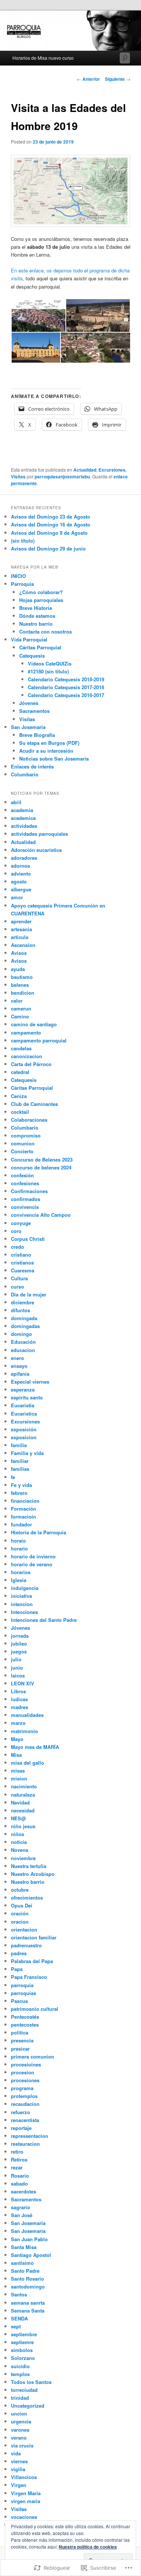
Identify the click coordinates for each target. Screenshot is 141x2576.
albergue (21, 889)
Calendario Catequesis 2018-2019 (66, 679)
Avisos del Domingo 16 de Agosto (51, 524)
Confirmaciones (29, 1191)
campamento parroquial (39, 1040)
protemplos (24, 2096)
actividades (24, 826)
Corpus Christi (28, 1239)
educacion (23, 1350)
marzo (18, 1723)
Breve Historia (36, 608)
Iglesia (19, 1580)
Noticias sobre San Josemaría (54, 759)
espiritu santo (27, 1397)
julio (16, 1659)
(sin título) (23, 541)
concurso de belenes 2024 (41, 1167)
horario (19, 1548)
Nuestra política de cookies (88, 2547)
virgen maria (26, 2501)
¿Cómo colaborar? (41, 592)
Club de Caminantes (34, 1104)
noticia (19, 1842)
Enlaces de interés (32, 766)
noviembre (23, 1858)
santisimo (22, 2263)
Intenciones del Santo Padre (44, 1620)
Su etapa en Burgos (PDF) (49, 743)
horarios (21, 1572)
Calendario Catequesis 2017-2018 (66, 687)
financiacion (25, 1501)
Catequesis (32, 656)
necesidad (23, 1810)
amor (17, 897)
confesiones (25, 1183)
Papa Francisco (29, 1977)
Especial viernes (30, 1382)
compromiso (26, 1135)
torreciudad (24, 2390)
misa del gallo (27, 1763)
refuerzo (20, 2112)
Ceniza (19, 1096)
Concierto (22, 1151)
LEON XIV (23, 1683)
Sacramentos (34, 711)
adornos (20, 866)
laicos (18, 1675)
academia (22, 810)
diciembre (23, 1302)
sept (16, 2326)
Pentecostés (25, 2017)
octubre (20, 1890)
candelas (21, 1048)
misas (18, 1771)
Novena (20, 1850)
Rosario (20, 2176)
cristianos (22, 1262)
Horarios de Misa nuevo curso (43, 58)
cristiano (21, 1255)
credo (17, 1247)
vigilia (18, 2469)
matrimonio (24, 1731)
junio (17, 1668)
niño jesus (23, 1826)
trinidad (20, 2398)
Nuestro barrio (36, 624)
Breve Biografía (37, 735)
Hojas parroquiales (41, 600)
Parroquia (22, 584)
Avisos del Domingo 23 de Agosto (51, 517)
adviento (21, 874)
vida (16, 2453)
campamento (26, 1032)
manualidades (27, 1715)
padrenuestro (26, 1945)
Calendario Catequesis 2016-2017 (66, 695)
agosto (19, 881)
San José (22, 2215)
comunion (23, 1143)
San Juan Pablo (29, 2239)
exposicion (24, 1437)
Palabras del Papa (32, 1961)
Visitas (18, 476)
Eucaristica (24, 1414)
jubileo (19, 1643)
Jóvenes (29, 703)
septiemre (22, 2342)
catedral (20, 1072)
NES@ (18, 1818)
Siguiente (118, 79)
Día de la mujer (29, 1294)
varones (20, 2430)
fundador (21, 1524)
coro (16, 1231)
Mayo (17, 1739)
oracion (20, 1922)
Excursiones (112, 470)
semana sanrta (28, 2303)
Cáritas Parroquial (40, 647)
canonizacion (27, 1056)
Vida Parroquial (29, 639)
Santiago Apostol (31, 2255)
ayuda (18, 969)
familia (19, 1445)
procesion (23, 2072)
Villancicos (24, 2477)
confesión (22, 1175)
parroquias (23, 1993)
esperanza (23, 1389)
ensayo (19, 1366)
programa (22, 2088)
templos (20, 2374)
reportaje (21, 2128)
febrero (19, 1493)
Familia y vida (27, 1453)
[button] (38, 315)
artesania (21, 929)
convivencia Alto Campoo (41, 1215)
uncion (19, 2413)
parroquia (22, 1985)
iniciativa (21, 1596)
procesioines (26, 2064)
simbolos (22, 2350)
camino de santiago (34, 1024)
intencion (22, 1604)
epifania (20, 1374)
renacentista (25, 2120)
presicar (20, 2049)
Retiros (19, 2159)
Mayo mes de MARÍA (35, 1747)
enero (17, 1358)
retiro (17, 2152)
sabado (19, 2183)
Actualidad (85, 470)
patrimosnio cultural (35, 2009)
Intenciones (24, 1612)
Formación (23, 1509)
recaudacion (25, 2104)
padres (19, 1953)
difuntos (20, 1310)
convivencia (25, 1207)
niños (17, 1834)
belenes (20, 985)
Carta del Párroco (31, 1064)
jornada (20, 1636)
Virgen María (26, 2493)
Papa (17, 1969)
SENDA (19, 2318)
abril (16, 802)
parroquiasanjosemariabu (62, 476)
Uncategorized (28, 2406)
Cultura (19, 1278)
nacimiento (24, 1786)
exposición (24, 1429)
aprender (21, 921)
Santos (19, 2294)
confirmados (26, 1199)
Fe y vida (21, 1485)
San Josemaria (28, 2231)
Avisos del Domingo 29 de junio (48, 548)
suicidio (20, 2366)
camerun (21, 1008)
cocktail (20, 1112)
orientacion (24, 1929)
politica (20, 2032)
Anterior (88, 79)
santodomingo (28, 2286)
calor (17, 1001)
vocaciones (24, 2517)
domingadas (25, 1326)
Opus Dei (22, 1905)
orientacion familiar (34, 1937)
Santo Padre (25, 2271)
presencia (22, 2040)
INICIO (18, 576)
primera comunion (33, 2056)
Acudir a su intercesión (46, 751)
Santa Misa (24, 2247)
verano (19, 2438)
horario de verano (32, 1564)
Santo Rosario (27, 2279)
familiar (20, 1461)
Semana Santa (28, 2311)
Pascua (19, 2001)
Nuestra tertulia (29, 1866)
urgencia (21, 2421)
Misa (16, 1755)
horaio (18, 1541)
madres (20, 1707)
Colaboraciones (29, 1120)
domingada (24, 1318)
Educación (23, 1342)
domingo (21, 1334)
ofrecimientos (27, 1898)
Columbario (25, 774)
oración (20, 1913)
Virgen (19, 2485)
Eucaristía (23, 1405)
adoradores (24, 858)
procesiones (25, 2080)
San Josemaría (28, 727)
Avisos (19, 953)
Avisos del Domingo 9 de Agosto (49, 533)
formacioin (23, 1516)
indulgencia (25, 1588)
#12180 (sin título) (48, 671)
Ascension (23, 945)
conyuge (21, 1223)
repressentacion (30, 2136)
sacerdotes (23, 2191)
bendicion (23, 993)
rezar (17, 2167)
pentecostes (25, 2025)
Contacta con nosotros (45, 632)
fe (13, 1477)
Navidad (20, 1802)
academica (23, 818)
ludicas (19, 1699)
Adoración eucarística (36, 850)
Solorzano (23, 2358)
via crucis (22, 2445)
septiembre (24, 2334)
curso (17, 1286)
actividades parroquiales (39, 834)
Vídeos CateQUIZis (50, 663)
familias (20, 1469)
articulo (20, 937)
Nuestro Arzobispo (33, 1874)
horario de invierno (33, 1556)
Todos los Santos (31, 2382)
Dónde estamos (37, 616)
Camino (20, 1016)
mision (19, 1778)
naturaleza (23, 1795)
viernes (19, 2461)
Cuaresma (23, 1270)
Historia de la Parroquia (39, 1532)
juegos (19, 1651)
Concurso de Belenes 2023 (42, 1159)
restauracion (25, 2144)
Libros (18, 1691)
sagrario (20, 2207)
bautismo (22, 977)
